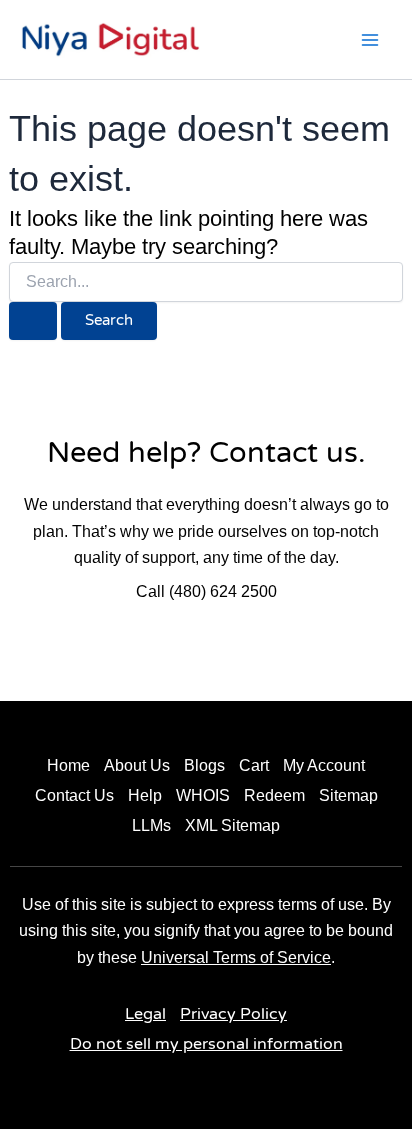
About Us (137, 765)
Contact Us (74, 795)
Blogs (204, 765)
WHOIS (203, 795)
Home (68, 765)
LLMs (151, 825)
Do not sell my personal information (206, 1044)
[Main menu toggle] (370, 40)
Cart (254, 765)
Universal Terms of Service (236, 957)
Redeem (274, 795)
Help (145, 795)
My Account (324, 765)
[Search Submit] (33, 321)
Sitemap (348, 795)
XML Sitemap (232, 825)
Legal (145, 1014)
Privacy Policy (233, 1014)
